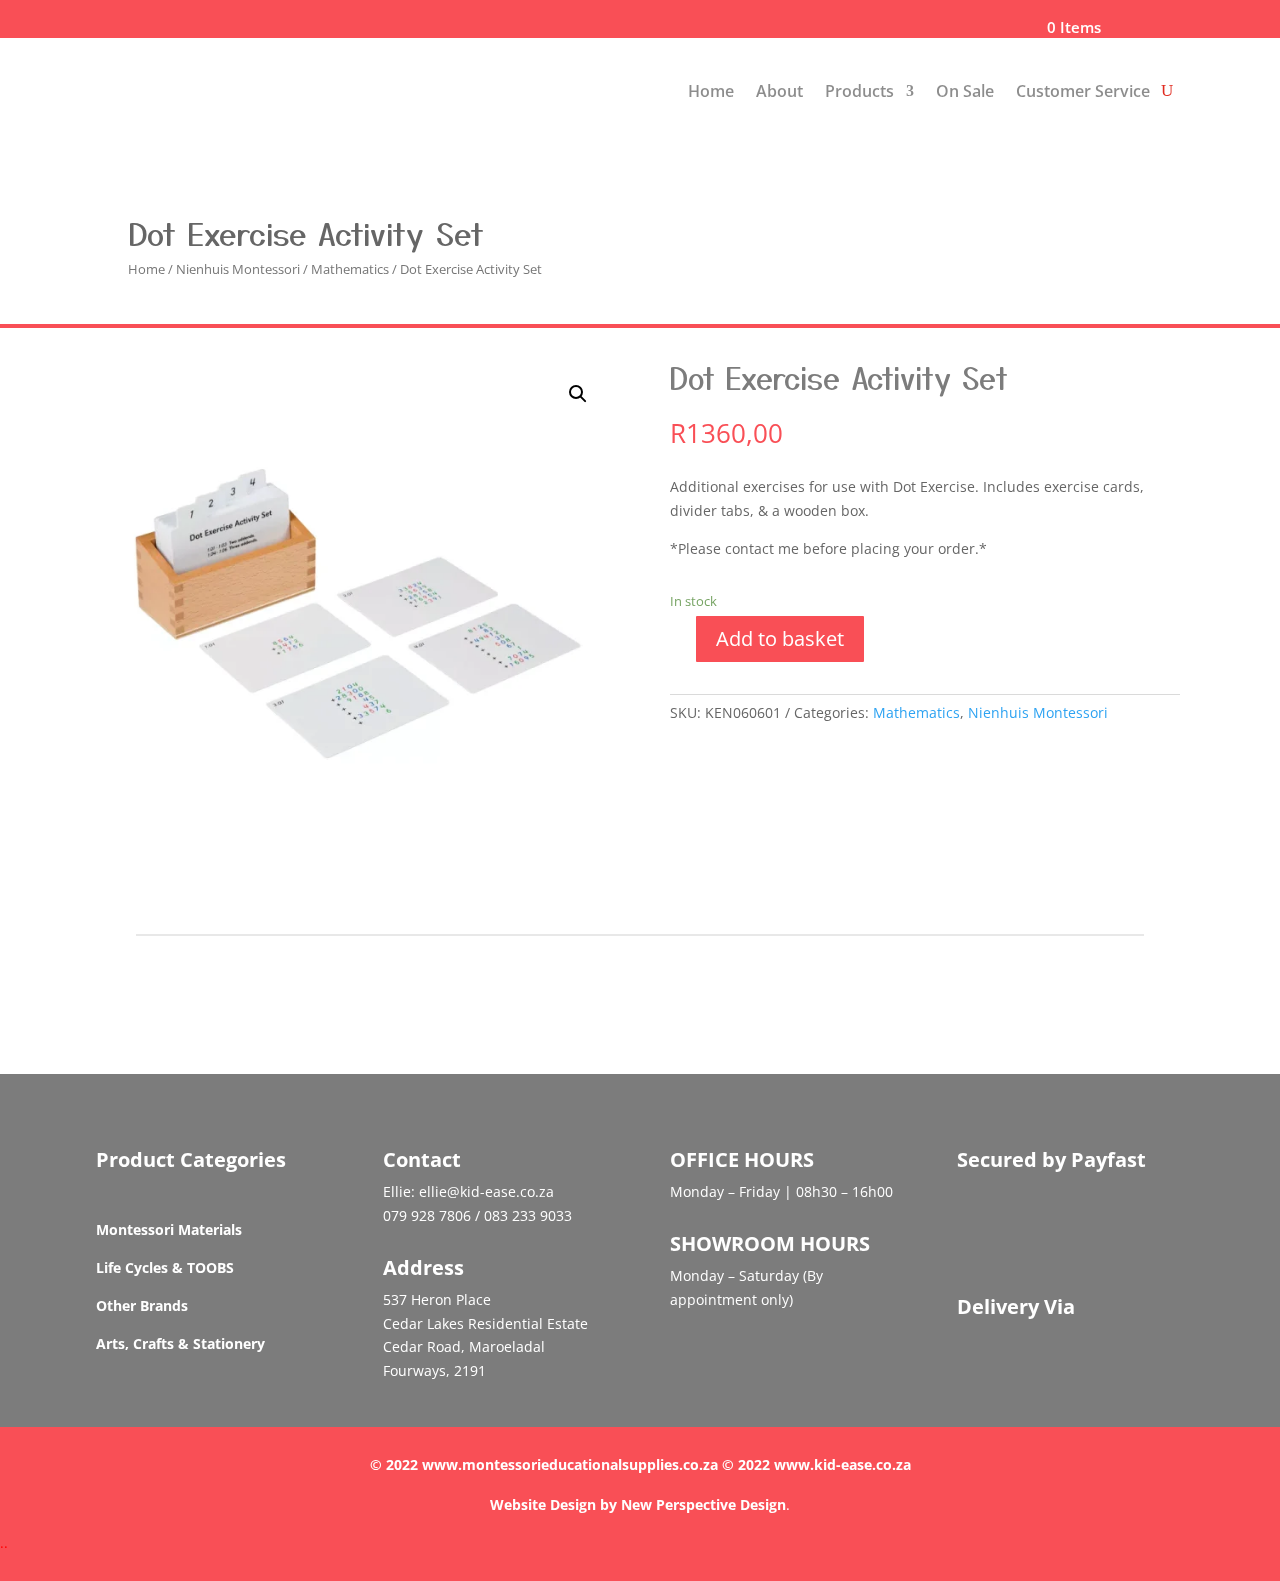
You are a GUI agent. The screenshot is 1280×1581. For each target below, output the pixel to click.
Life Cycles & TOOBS (165, 1267)
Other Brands (142, 1305)
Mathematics (350, 269)
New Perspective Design (703, 1504)
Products (859, 91)
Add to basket (780, 638)
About (779, 91)
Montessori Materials (169, 1229)
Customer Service (1083, 91)
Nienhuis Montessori (238, 269)
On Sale (965, 91)
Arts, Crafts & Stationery (180, 1343)
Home (711, 91)
